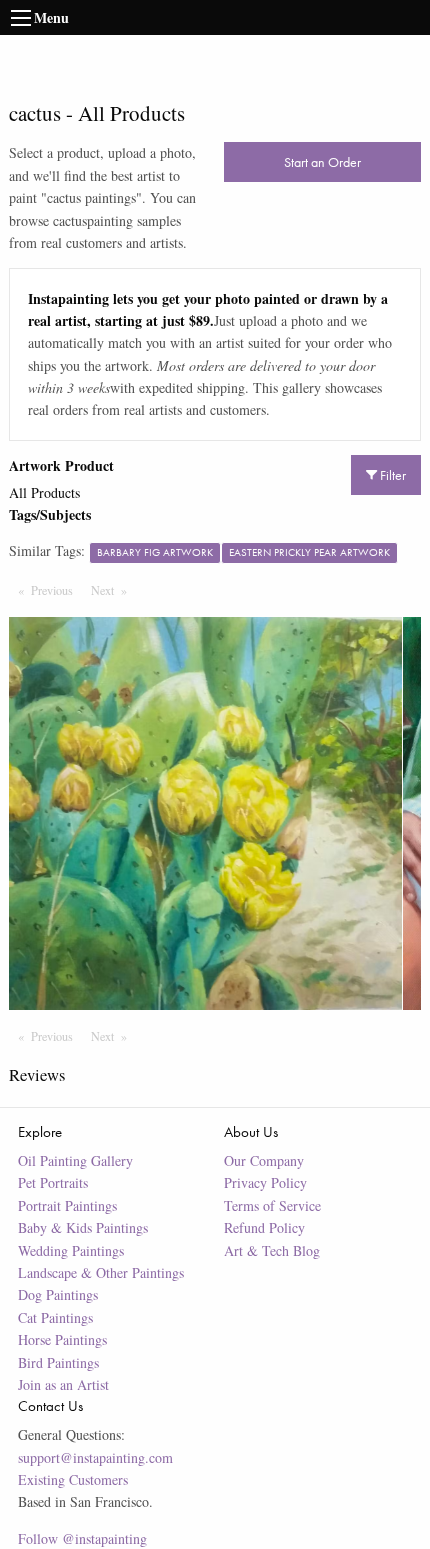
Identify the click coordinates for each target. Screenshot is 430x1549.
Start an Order (322, 162)
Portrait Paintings (67, 1205)
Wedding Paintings (71, 1250)
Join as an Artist (63, 1384)
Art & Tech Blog (272, 1250)
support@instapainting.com (95, 1457)
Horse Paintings (62, 1339)
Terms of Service (272, 1205)
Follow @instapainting (82, 1538)
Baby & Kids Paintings (83, 1227)
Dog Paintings (58, 1294)
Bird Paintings (58, 1362)
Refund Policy (264, 1227)
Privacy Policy (265, 1182)
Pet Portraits (53, 1182)
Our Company (264, 1160)
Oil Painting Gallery (75, 1160)
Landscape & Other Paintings (101, 1272)
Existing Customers (73, 1479)
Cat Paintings (55, 1317)
